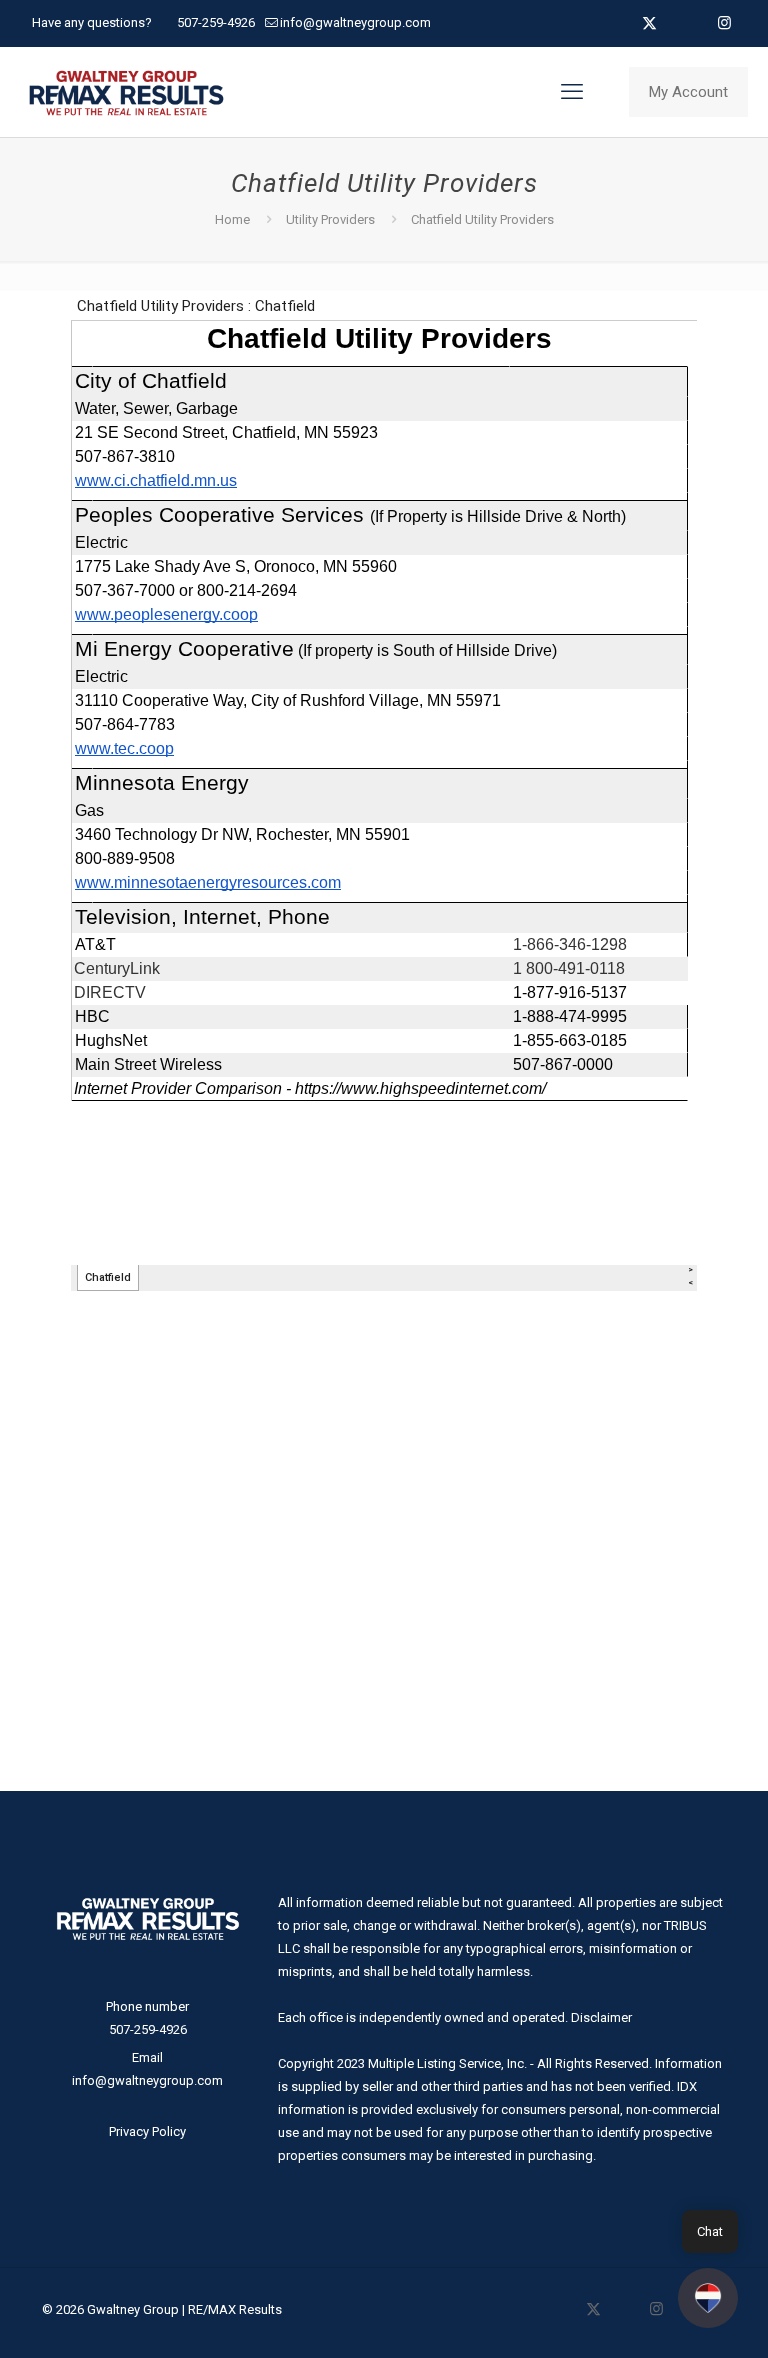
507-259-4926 (216, 22)
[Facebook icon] (624, 23)
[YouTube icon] (674, 23)
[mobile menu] (572, 92)
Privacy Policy (147, 2131)
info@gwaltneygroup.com (355, 22)
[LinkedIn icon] (699, 23)
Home (232, 219)
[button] (708, 2298)
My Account (688, 92)
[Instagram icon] (724, 23)
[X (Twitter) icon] (649, 23)
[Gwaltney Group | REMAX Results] (126, 92)
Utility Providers (330, 219)
